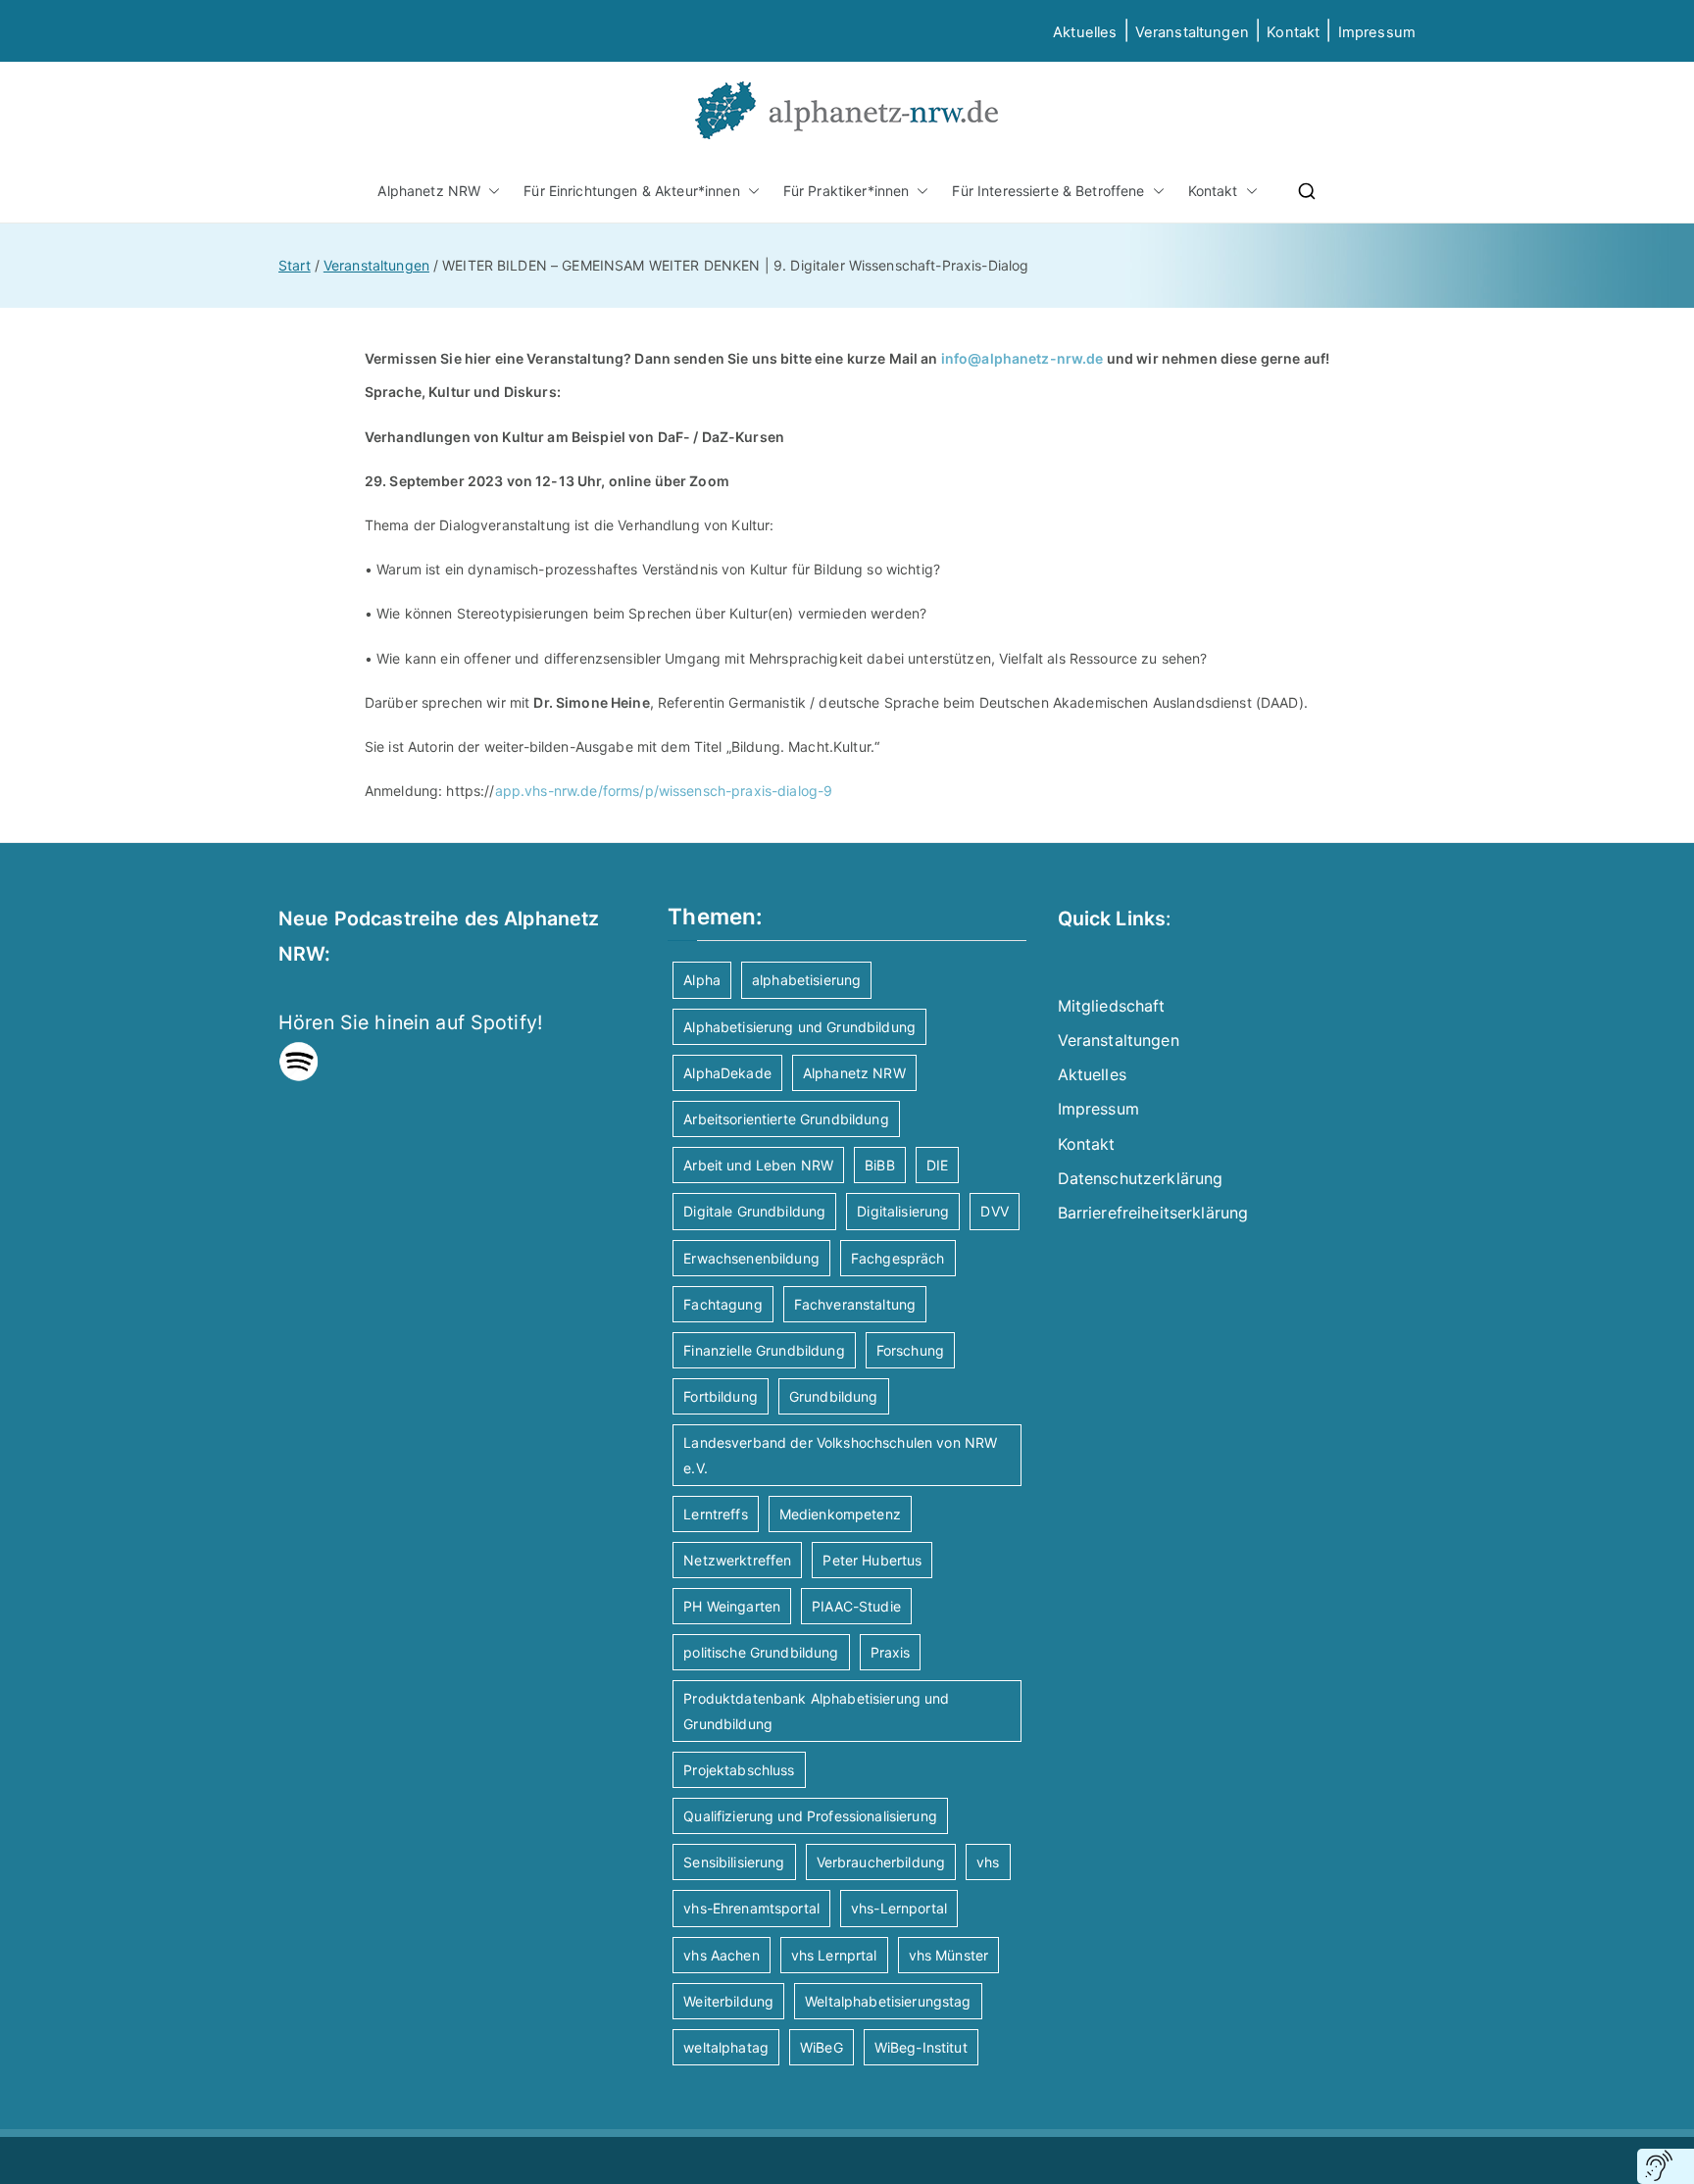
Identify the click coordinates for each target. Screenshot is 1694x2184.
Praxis (891, 1652)
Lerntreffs (715, 1514)
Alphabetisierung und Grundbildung (799, 1027)
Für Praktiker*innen (847, 191)
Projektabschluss (739, 1770)
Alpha (702, 980)
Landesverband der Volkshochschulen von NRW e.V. (840, 1455)
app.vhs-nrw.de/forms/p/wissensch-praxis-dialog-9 (664, 791)
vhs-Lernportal (899, 1908)
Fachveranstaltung (855, 1304)
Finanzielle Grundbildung (764, 1350)
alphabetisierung (806, 980)
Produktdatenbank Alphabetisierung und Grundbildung (816, 1711)
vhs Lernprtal (834, 1955)
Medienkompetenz (840, 1514)
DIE (937, 1165)
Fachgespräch (898, 1258)
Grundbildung (834, 1396)
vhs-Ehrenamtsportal (751, 1908)
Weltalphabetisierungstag (888, 2001)
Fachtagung (722, 1304)
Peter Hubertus (872, 1560)
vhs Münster (949, 1955)
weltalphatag (726, 2047)
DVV (994, 1211)
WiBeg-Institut (921, 2047)
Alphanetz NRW (429, 191)
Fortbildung (721, 1396)
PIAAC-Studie (856, 1606)
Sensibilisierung (734, 1862)
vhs (988, 1862)
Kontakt (1293, 32)
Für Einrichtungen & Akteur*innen (631, 191)
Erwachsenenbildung (751, 1258)
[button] (490, 191)
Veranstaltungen (1192, 32)
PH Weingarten (732, 1606)
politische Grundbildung (761, 1652)
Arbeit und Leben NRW (758, 1165)
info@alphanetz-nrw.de (1022, 358)
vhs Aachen (721, 1955)
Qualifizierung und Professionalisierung (810, 1816)
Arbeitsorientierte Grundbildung (786, 1119)
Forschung (910, 1350)
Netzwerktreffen (737, 1560)
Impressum (1098, 1109)
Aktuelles (1085, 32)
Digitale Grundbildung (754, 1211)
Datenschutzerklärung (1141, 1178)
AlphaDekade (727, 1073)
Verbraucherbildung (881, 1862)
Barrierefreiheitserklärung (1153, 1213)
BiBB (880, 1165)
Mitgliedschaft (1112, 1006)
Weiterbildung (728, 2001)
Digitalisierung (903, 1211)
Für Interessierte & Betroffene (1048, 191)
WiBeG (822, 2047)
